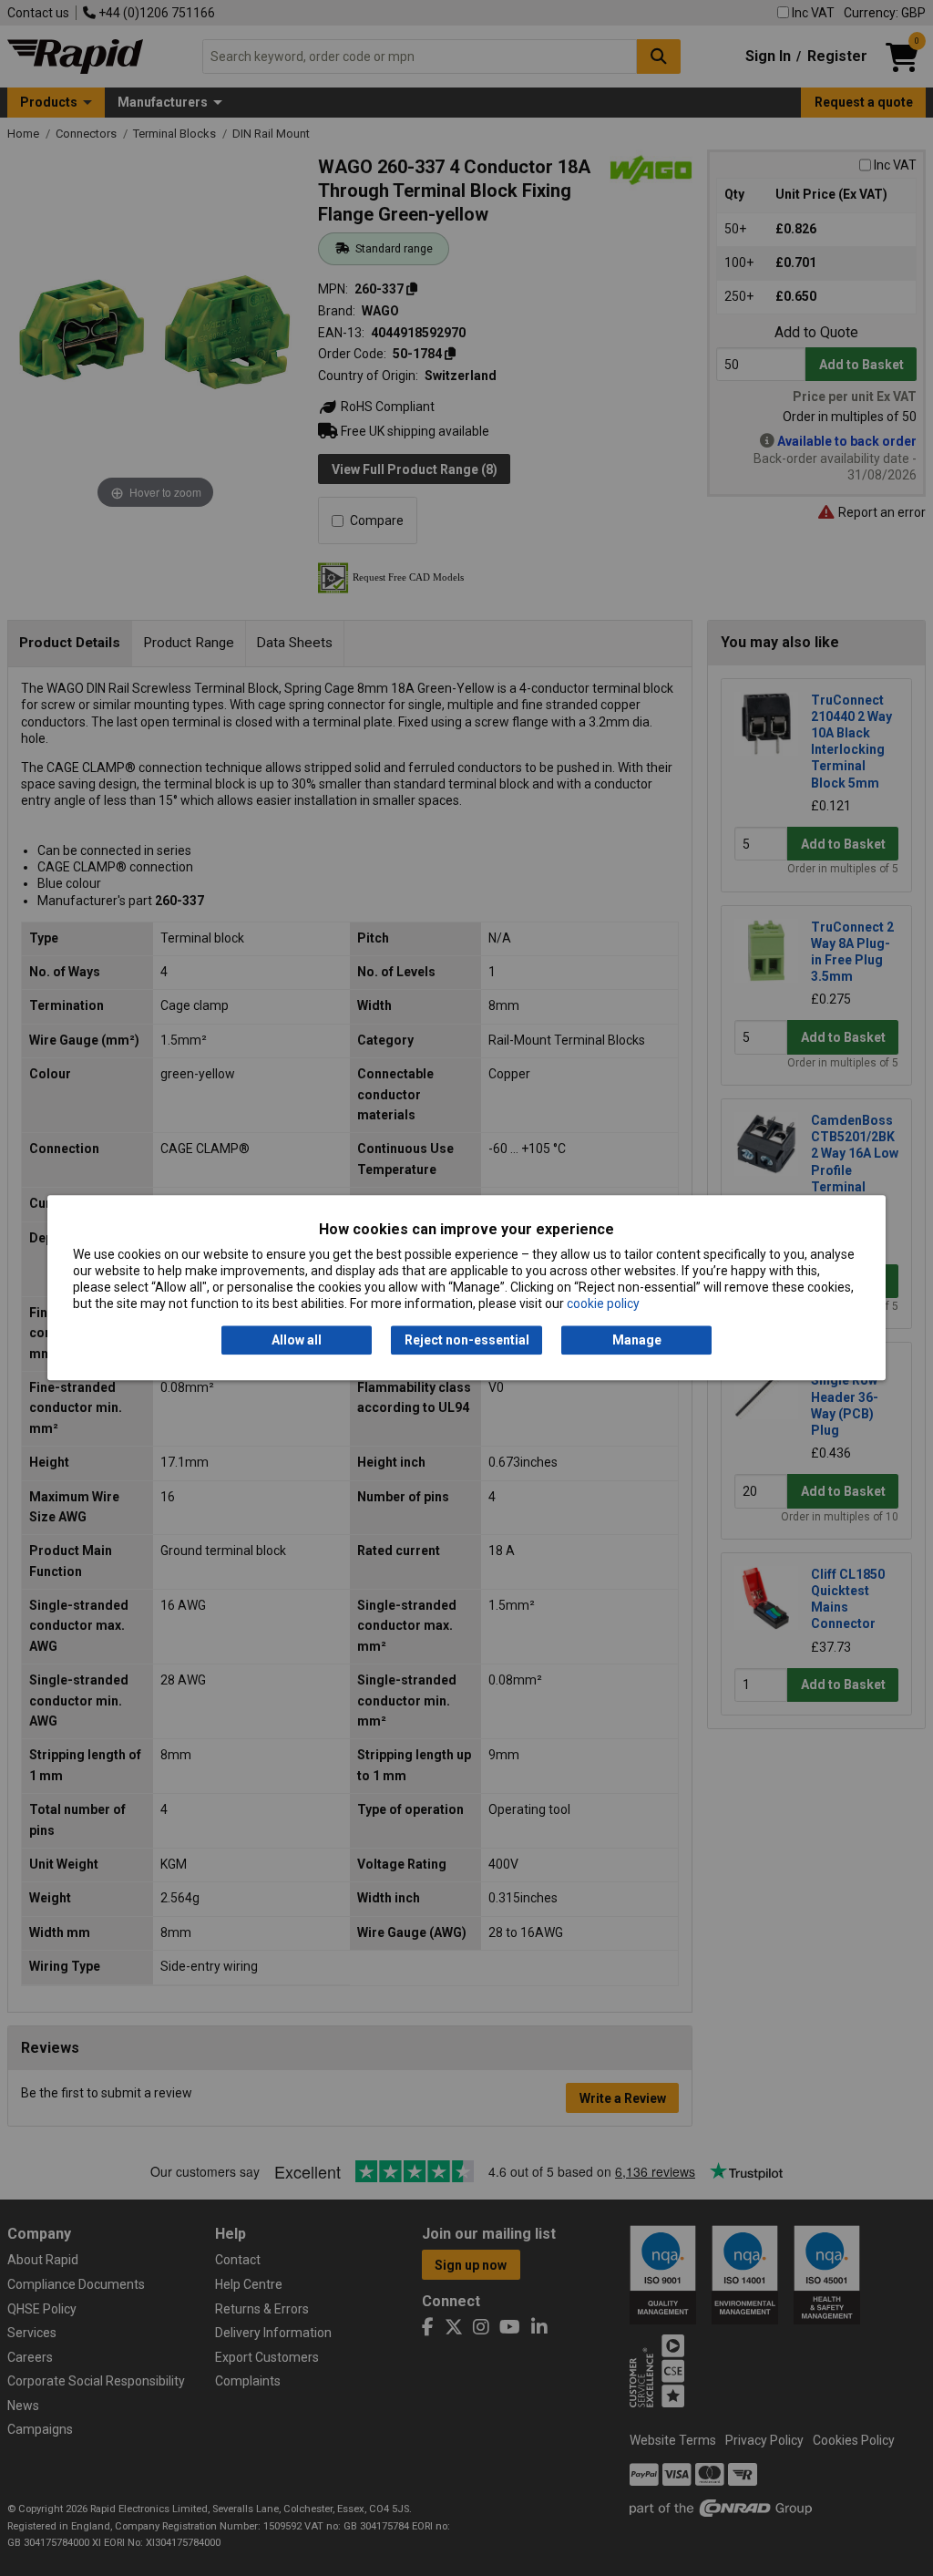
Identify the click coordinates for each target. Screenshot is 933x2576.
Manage (637, 1340)
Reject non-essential (467, 1340)
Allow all (297, 1340)
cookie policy (603, 1304)
